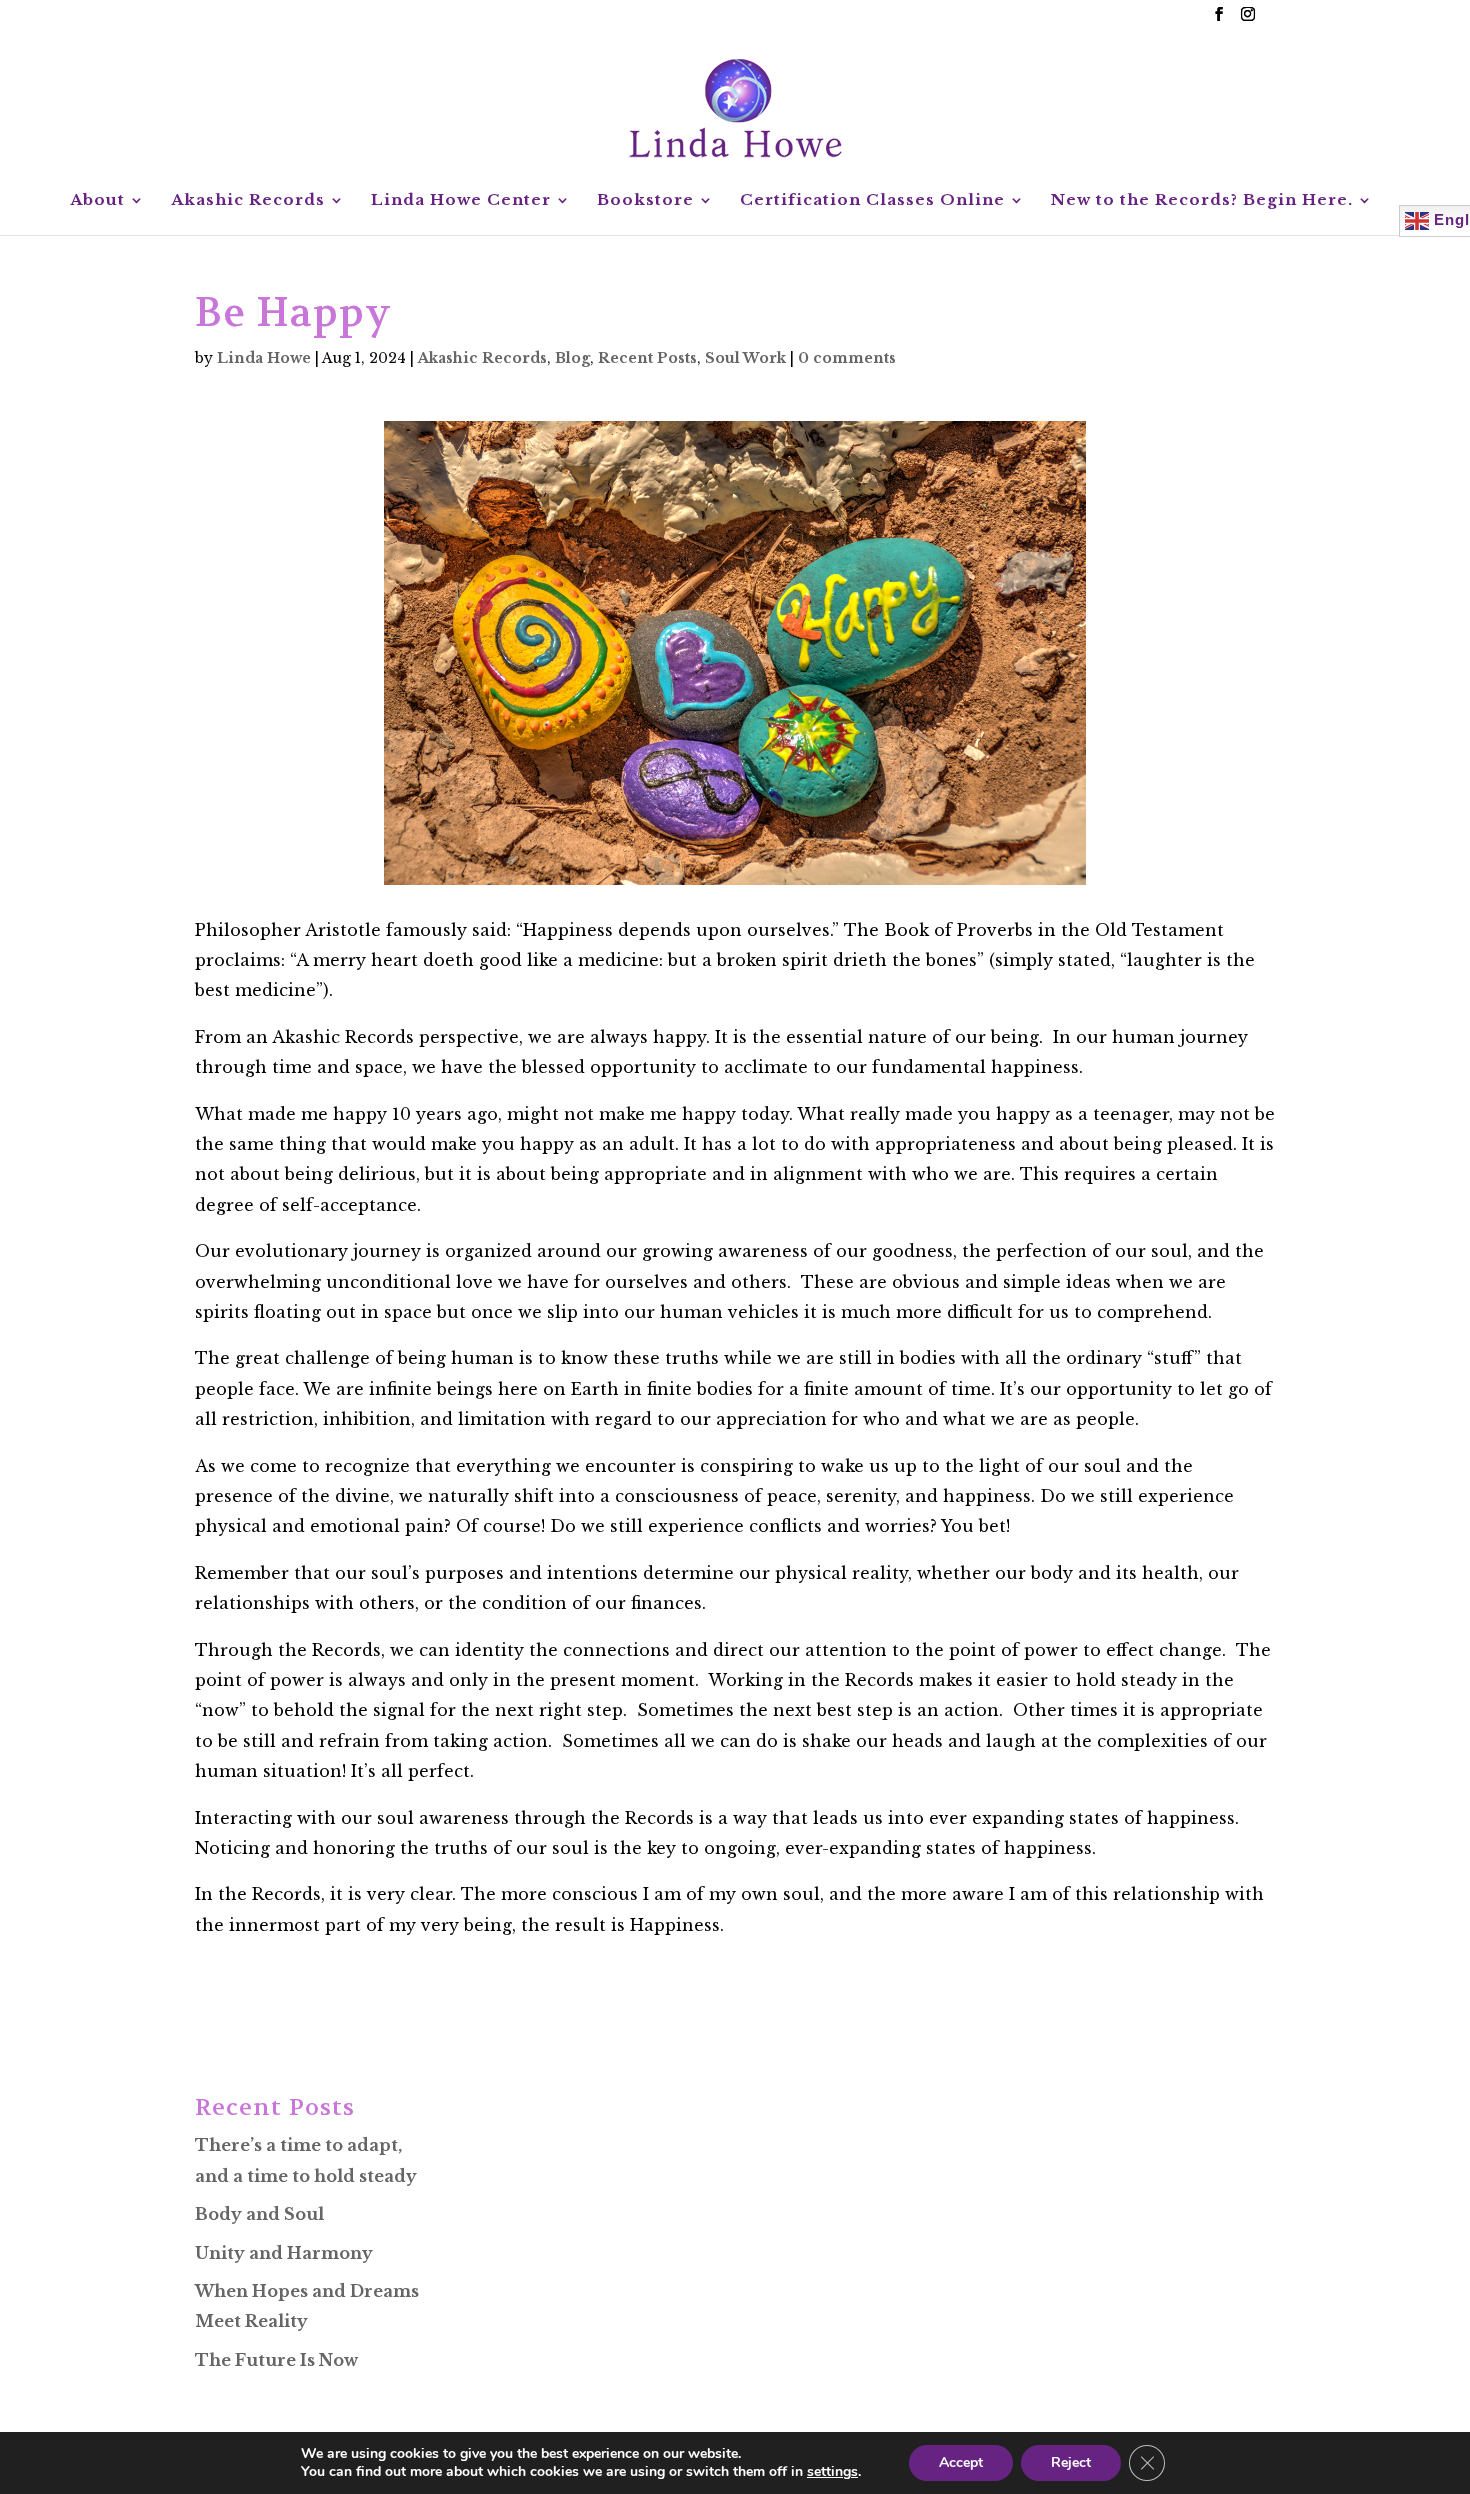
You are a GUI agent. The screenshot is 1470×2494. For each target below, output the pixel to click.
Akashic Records (248, 201)
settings (832, 2472)
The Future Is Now (276, 2360)
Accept (961, 2462)
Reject (1071, 2462)
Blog (572, 358)
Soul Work (745, 358)
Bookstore (645, 201)
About (97, 201)
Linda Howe (264, 358)
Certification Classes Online (872, 201)
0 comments (847, 358)
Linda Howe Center (461, 201)
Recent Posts (647, 358)
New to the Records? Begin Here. (1202, 201)
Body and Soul (259, 2214)
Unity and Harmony (284, 2253)
